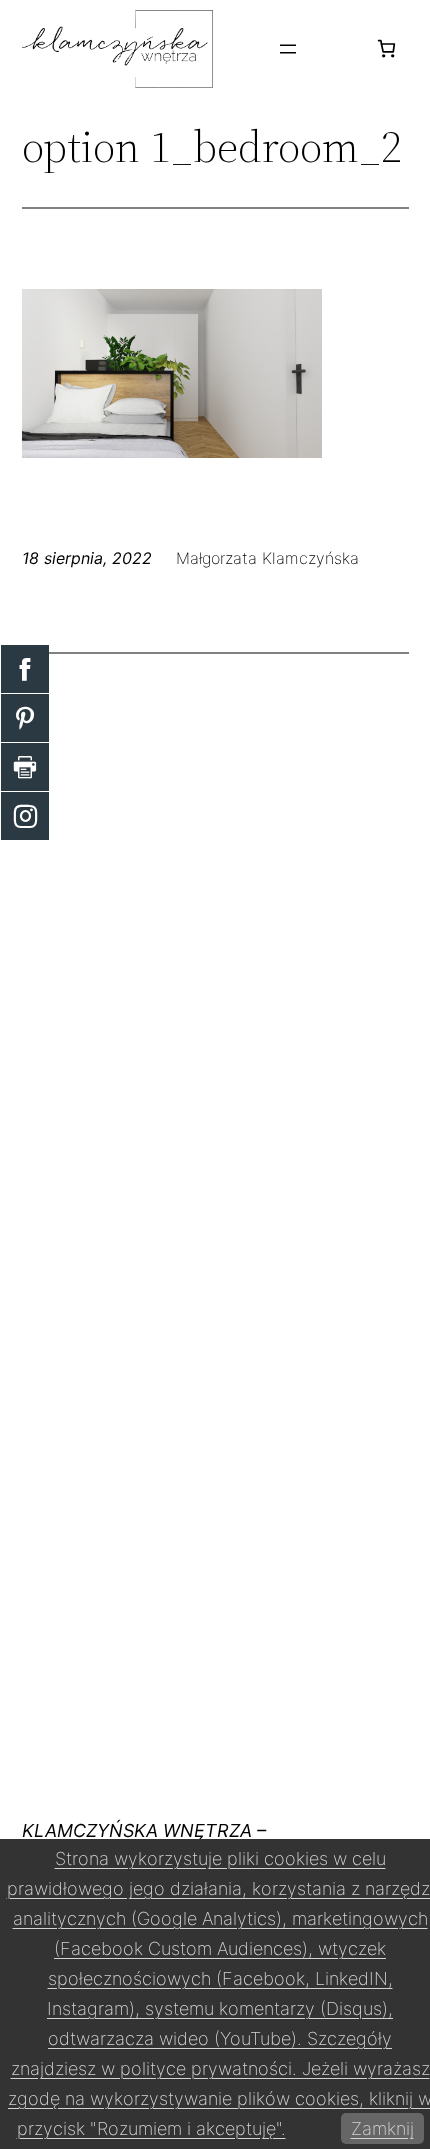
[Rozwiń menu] (288, 49)
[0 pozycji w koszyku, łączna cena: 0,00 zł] (386, 48)
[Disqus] (215, 928)
